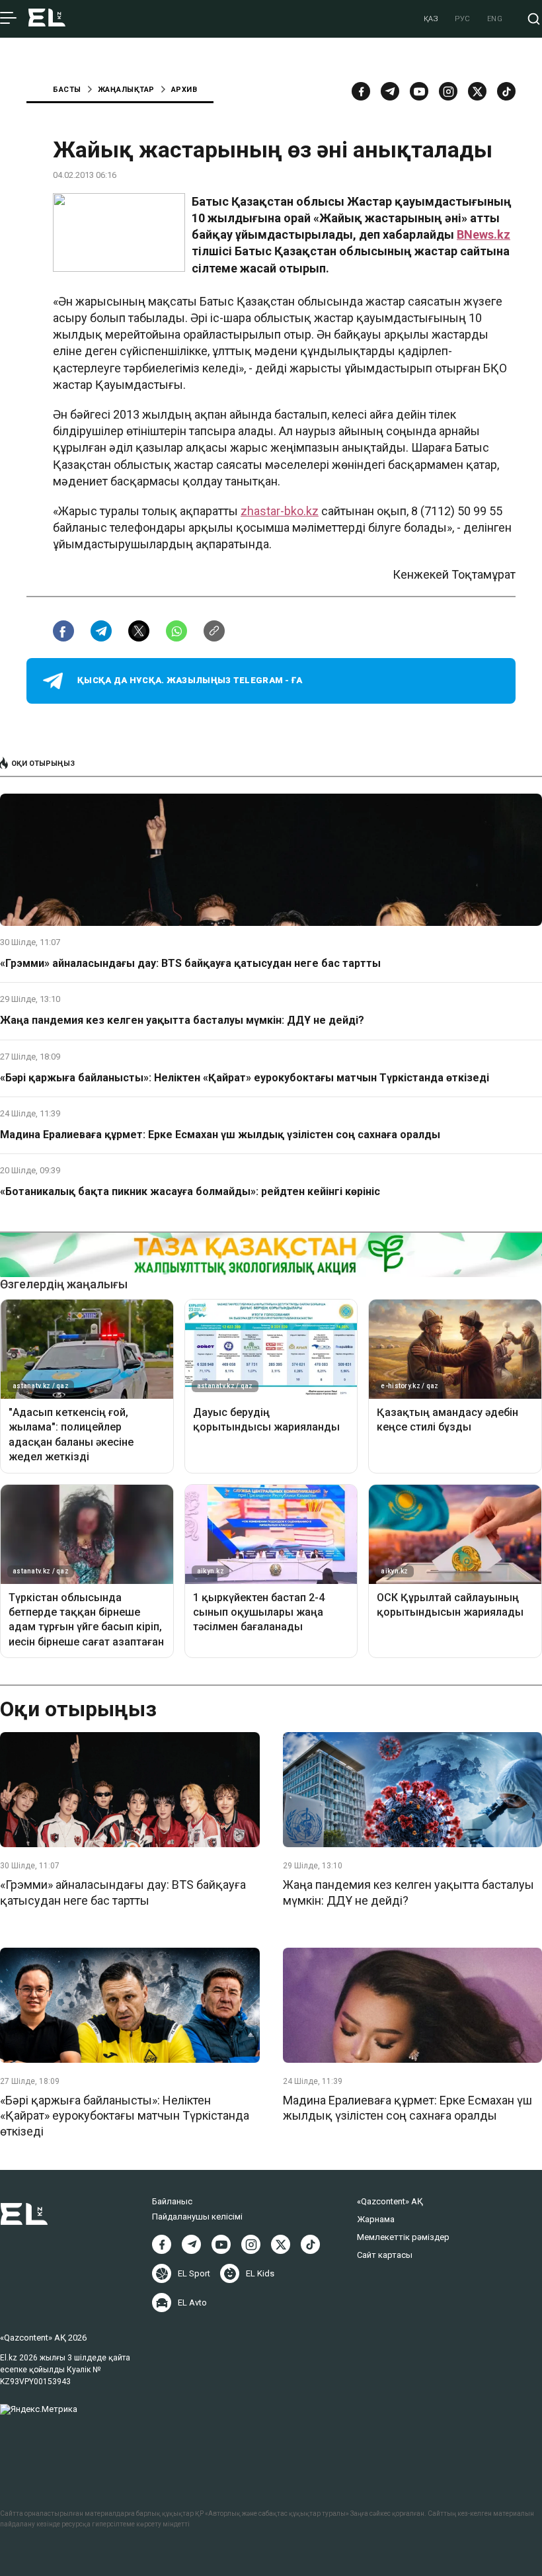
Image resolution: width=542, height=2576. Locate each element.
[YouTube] (419, 91)
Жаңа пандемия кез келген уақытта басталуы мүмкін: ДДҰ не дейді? (182, 1020)
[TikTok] (506, 91)
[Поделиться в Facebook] (63, 631)
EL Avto (192, 2303)
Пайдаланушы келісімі (197, 2217)
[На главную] (47, 19)
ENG (495, 19)
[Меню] (8, 19)
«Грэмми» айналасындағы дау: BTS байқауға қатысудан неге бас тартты (190, 963)
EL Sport (194, 2273)
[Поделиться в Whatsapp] (176, 631)
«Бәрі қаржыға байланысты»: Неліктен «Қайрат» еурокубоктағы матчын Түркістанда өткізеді (245, 1078)
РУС (463, 19)
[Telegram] (390, 91)
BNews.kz (484, 234)
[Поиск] (534, 19)
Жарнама (376, 2219)
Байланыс (172, 2201)
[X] (281, 2244)
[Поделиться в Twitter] (139, 631)
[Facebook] (361, 91)
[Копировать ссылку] (214, 631)
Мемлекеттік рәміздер (403, 2237)
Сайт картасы (385, 2255)
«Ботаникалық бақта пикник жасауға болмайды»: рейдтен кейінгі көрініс (190, 1191)
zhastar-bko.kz (280, 511)
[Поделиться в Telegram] (101, 631)
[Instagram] (448, 91)
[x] (477, 91)
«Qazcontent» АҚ (390, 2201)
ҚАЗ (431, 19)
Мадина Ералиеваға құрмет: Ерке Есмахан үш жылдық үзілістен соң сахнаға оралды (220, 1135)
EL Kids (260, 2273)
